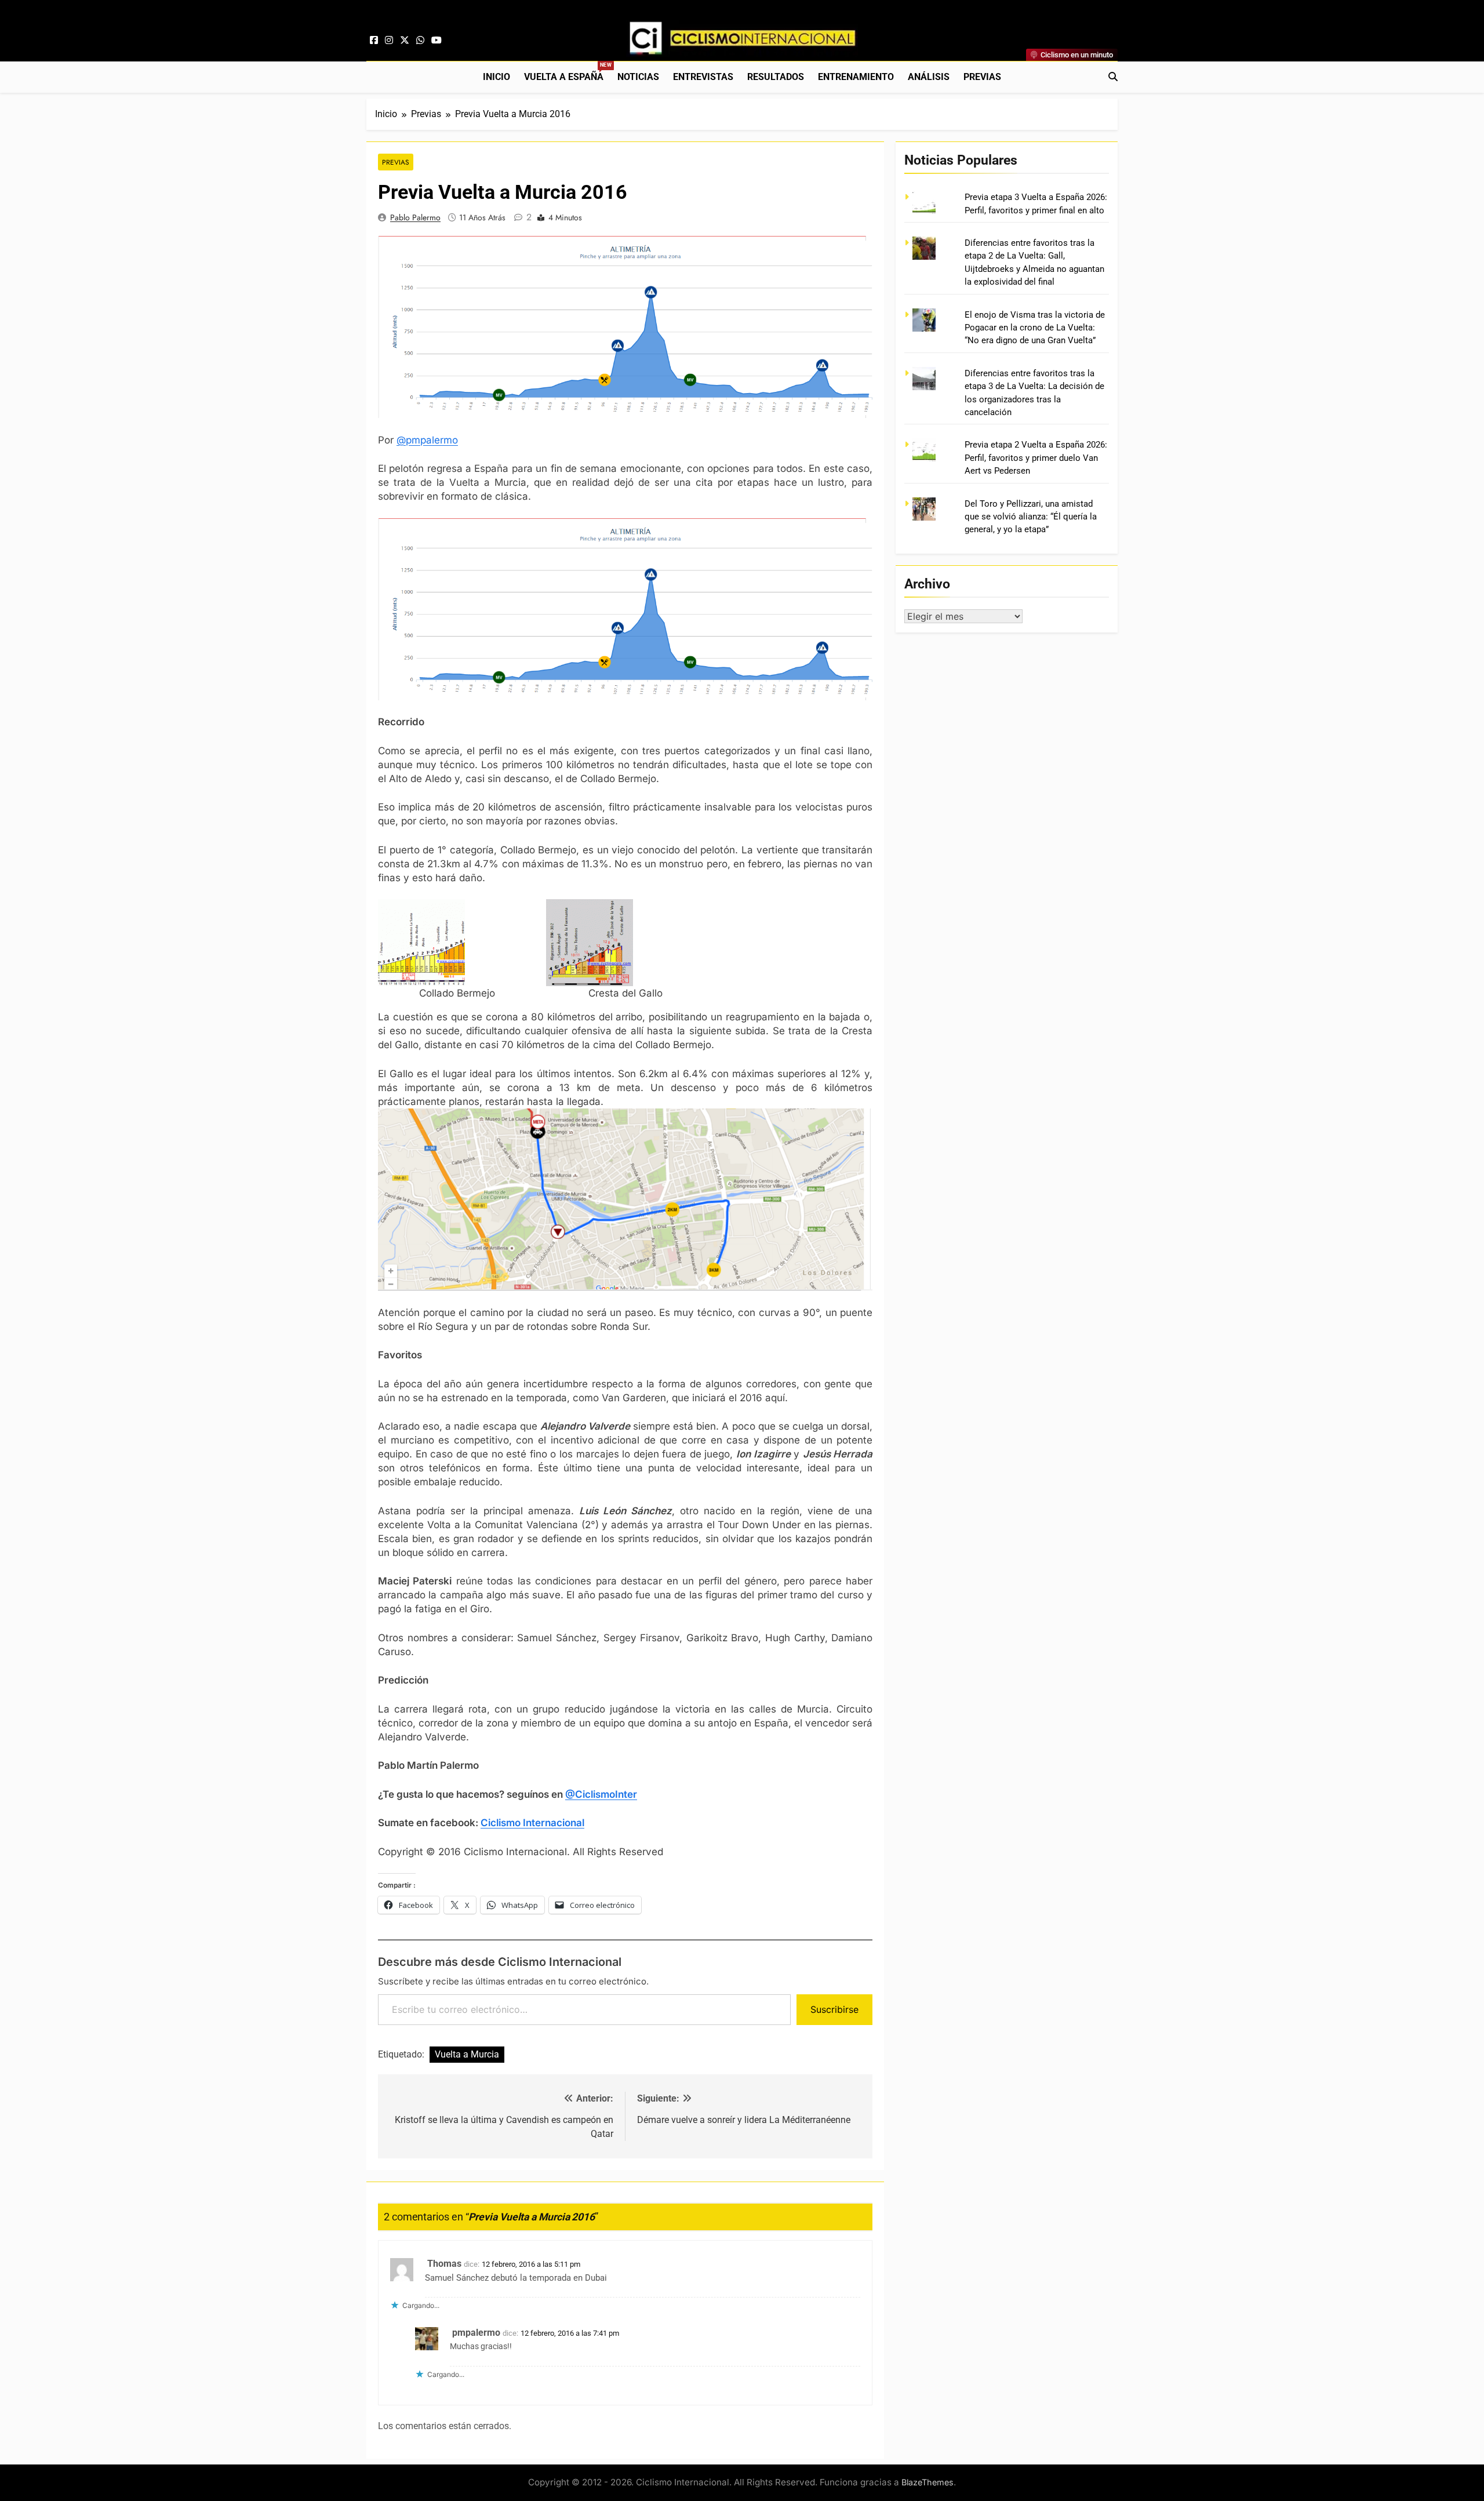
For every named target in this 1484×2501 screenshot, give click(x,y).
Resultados (776, 77)
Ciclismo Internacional (532, 1823)
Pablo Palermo (415, 217)
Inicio (497, 77)
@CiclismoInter (601, 1794)
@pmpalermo (427, 440)
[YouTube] (437, 41)
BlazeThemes (927, 2482)
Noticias (638, 77)
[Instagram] (389, 41)
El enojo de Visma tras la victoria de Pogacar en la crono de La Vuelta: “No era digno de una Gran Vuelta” (1035, 328)
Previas (982, 77)
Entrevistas (703, 77)
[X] (405, 41)
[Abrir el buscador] (1113, 77)
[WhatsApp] (420, 41)
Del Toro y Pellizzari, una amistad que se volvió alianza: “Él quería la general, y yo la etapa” (1031, 517)
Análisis (929, 77)
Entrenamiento (856, 77)
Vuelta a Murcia (467, 2054)
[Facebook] (374, 41)
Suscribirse (834, 2009)
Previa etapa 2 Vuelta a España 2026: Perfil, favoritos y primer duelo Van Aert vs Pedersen (1036, 458)
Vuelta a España (567, 72)
